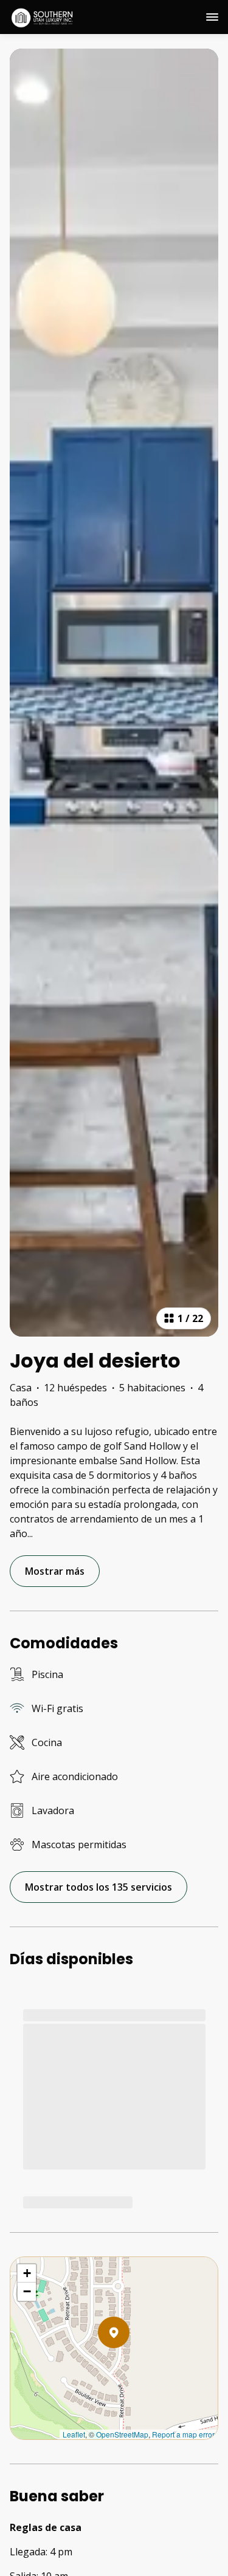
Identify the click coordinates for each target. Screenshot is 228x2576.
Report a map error (183, 2434)
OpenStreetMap (122, 2434)
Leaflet (74, 2434)
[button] (130, 2364)
